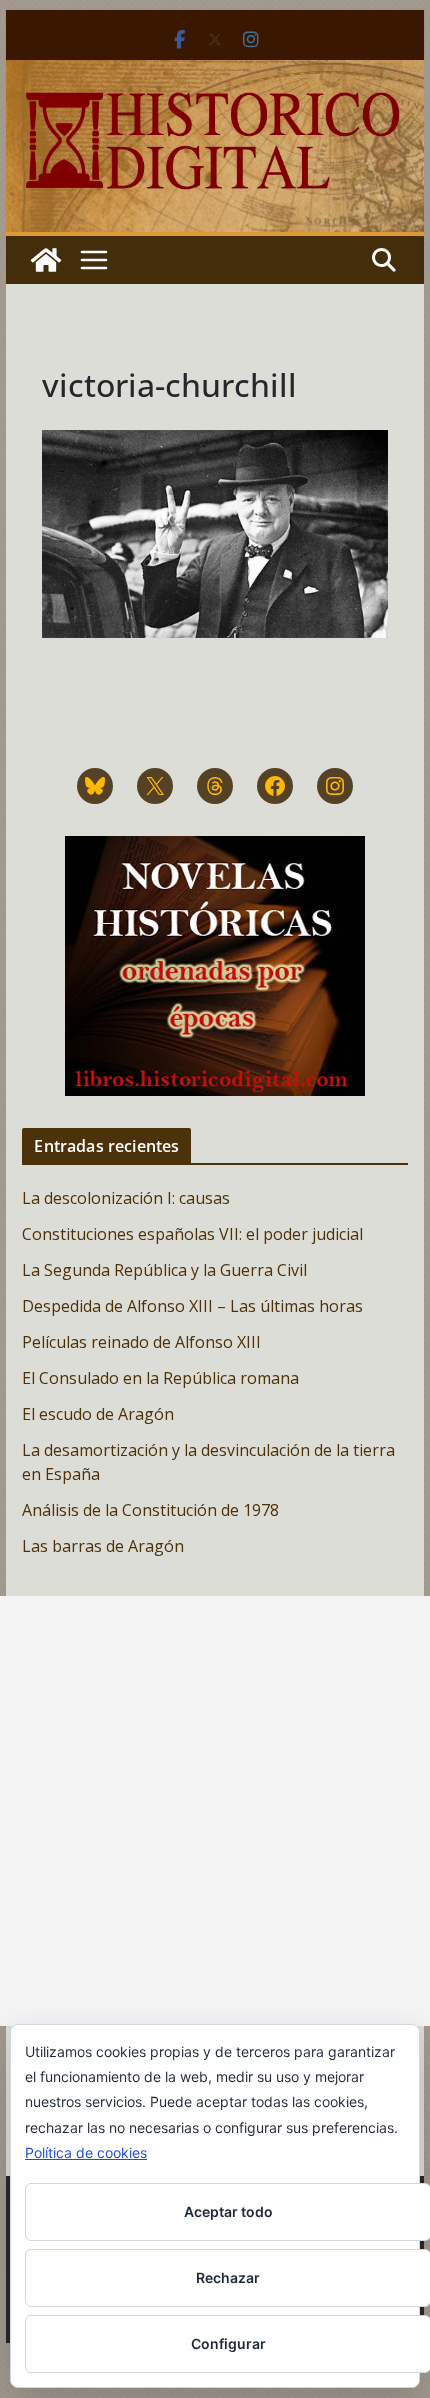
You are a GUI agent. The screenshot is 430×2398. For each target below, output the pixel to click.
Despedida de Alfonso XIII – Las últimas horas (192, 1306)
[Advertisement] (215, 1811)
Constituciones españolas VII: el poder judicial (192, 1234)
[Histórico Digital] (46, 260)
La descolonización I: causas (126, 1198)
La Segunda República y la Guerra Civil (164, 1270)
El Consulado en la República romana (160, 1378)
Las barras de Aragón (103, 1546)
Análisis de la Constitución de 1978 (150, 1510)
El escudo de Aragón (98, 1414)
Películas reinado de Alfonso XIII (141, 1342)
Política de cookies (86, 2152)
